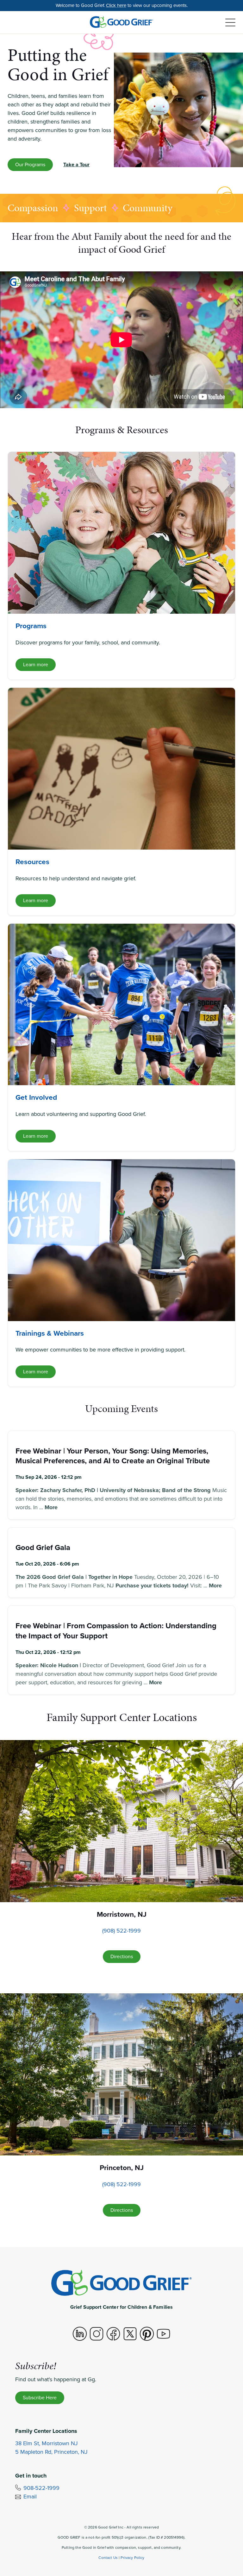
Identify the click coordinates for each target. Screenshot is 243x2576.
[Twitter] (130, 2334)
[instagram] (97, 2334)
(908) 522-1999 (121, 1931)
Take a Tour (76, 165)
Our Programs (30, 165)
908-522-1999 (41, 2488)
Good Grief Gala (43, 1547)
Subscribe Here (40, 2398)
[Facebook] (113, 2334)
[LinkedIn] (80, 2334)
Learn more (36, 665)
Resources (32, 862)
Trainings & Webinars (50, 1333)
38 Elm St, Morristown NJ (47, 2443)
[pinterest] (147, 2334)
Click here (116, 5)
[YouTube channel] (164, 2334)
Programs (31, 626)
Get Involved (36, 1097)
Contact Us (108, 2558)
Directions (122, 1956)
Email (30, 2497)
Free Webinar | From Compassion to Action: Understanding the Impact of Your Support (116, 1631)
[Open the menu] (230, 23)
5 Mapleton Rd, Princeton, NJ (51, 2452)
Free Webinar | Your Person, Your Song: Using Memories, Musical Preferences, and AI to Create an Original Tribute (113, 1456)
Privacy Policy (132, 2558)
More (51, 1507)
